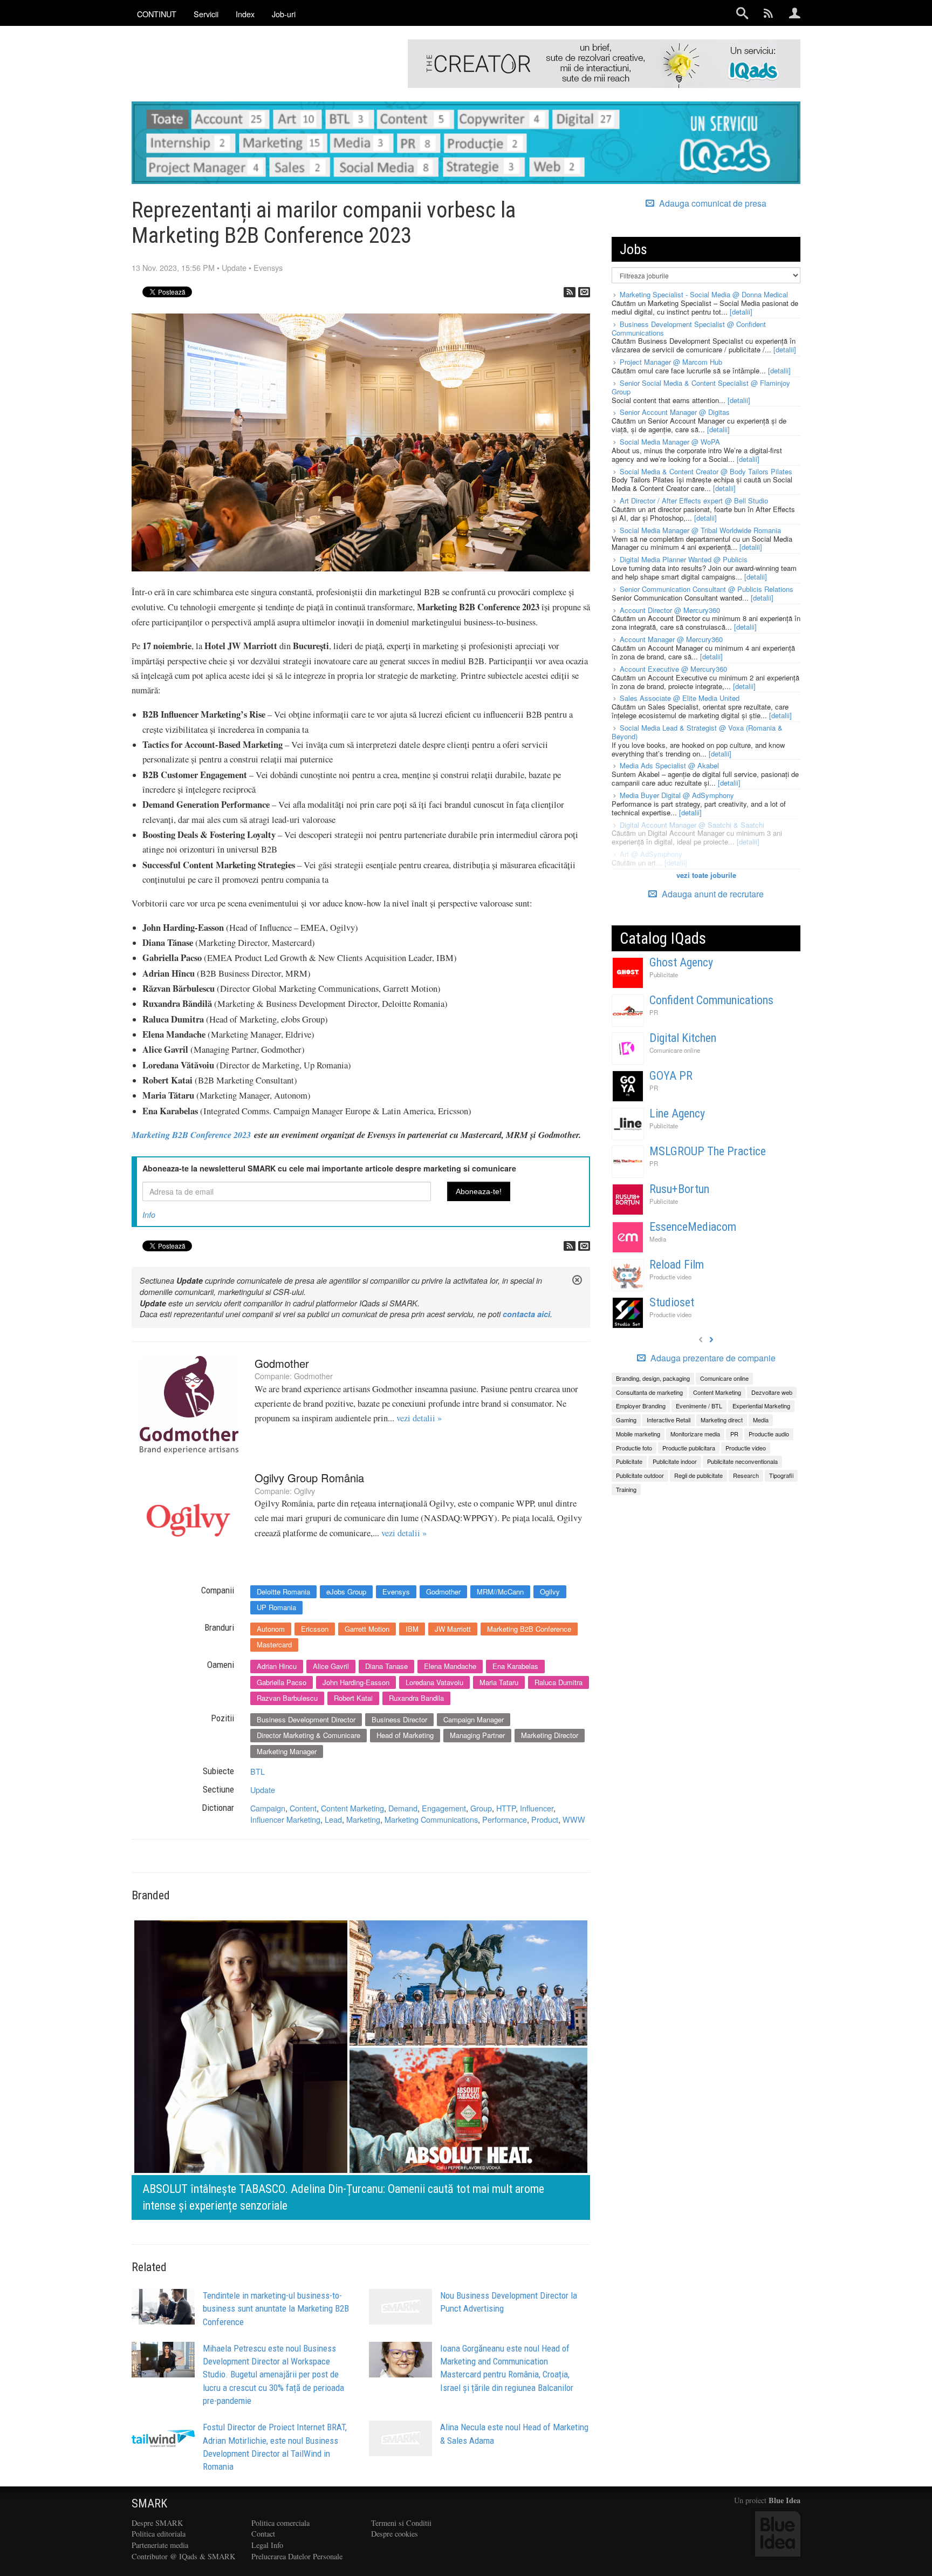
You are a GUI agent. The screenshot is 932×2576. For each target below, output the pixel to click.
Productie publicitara (689, 1448)
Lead (333, 1819)
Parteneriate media (160, 2545)
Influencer (537, 1808)
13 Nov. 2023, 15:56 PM (173, 267)
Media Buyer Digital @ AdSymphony (677, 795)
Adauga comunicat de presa (712, 203)
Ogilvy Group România (309, 1478)
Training (626, 1489)
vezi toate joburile (706, 875)
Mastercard (274, 1644)
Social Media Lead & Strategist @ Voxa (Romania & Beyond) (697, 732)
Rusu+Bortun (679, 1189)
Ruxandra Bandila (416, 1698)
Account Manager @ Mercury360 (671, 639)
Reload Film (677, 1265)
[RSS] (570, 292)
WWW (574, 1819)
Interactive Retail (669, 1420)
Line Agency (677, 1113)
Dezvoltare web (772, 1392)
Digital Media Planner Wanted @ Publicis (684, 559)
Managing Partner (477, 1735)
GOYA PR (671, 1076)
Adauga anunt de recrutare (712, 894)
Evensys (268, 267)
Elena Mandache (450, 1666)
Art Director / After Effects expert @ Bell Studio (694, 500)
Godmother (282, 1363)
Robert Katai (353, 1698)
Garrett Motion (367, 1629)
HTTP (506, 1808)
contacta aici (526, 1314)
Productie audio (769, 1434)
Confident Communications (711, 1000)
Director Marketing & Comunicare (309, 1735)
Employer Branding (641, 1406)
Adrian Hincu (277, 1666)
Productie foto (634, 1448)
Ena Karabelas (515, 1666)
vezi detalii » (419, 1418)
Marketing (363, 1819)
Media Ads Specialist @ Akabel (669, 765)
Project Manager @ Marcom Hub (671, 362)
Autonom (271, 1629)
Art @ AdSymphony (651, 854)
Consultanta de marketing (649, 1392)
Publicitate (664, 974)
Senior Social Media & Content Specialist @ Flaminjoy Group (701, 387)
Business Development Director (306, 1719)
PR (654, 1012)
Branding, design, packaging (653, 1378)
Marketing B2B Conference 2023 (191, 1134)
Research (746, 1475)
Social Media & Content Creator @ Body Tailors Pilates (706, 471)
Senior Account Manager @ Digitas (675, 412)
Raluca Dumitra (558, 1682)
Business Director (399, 1719)
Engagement (444, 1808)
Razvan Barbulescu (287, 1698)
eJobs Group (346, 1592)
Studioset (672, 1302)
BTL (258, 1771)
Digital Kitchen (683, 1038)
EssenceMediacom (693, 1227)
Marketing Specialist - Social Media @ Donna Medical (704, 294)
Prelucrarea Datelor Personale (297, 2556)
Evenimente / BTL (699, 1406)
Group (481, 1808)
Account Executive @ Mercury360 (673, 669)
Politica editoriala (159, 2534)
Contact (263, 2534)
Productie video (670, 1277)
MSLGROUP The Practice (708, 1151)
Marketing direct (722, 1420)
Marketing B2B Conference (529, 1629)
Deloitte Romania (283, 1592)
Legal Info (267, 2545)
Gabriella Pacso (282, 1682)
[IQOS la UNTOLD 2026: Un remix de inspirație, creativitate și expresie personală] (556, 2067)
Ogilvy (304, 1491)
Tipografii (781, 1475)
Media (658, 1239)
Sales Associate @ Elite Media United (680, 698)
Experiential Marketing (761, 1406)
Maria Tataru (499, 1682)
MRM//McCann (500, 1592)
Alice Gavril (331, 1666)
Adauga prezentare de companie (712, 1358)
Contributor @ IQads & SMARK (183, 2556)
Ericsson (315, 1629)
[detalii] (741, 312)
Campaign (268, 1808)
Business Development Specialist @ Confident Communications (689, 328)
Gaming (626, 1420)
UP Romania (276, 1607)
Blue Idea (784, 2500)
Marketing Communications (431, 1819)
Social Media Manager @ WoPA (670, 442)
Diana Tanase (386, 1666)
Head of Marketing (405, 1735)
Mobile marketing (638, 1434)
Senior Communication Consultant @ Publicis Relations (707, 589)
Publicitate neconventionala (742, 1461)
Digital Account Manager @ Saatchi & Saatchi (692, 825)
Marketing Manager (287, 1751)
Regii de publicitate (698, 1475)
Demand (403, 1808)
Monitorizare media (695, 1434)
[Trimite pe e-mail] (584, 292)
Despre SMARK (157, 2523)
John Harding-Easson (356, 1682)
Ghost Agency (681, 962)
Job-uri (284, 14)
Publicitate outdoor (640, 1475)
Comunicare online (675, 1050)
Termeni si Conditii (401, 2523)
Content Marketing (352, 1808)
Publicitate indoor (675, 1461)
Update (234, 267)
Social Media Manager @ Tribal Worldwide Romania (700, 530)
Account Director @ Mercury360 (670, 610)
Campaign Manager (474, 1719)
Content (303, 1808)
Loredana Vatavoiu (434, 1682)
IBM (412, 1629)
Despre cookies (395, 2534)
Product (545, 1819)
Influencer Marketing (285, 1819)
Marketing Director (550, 1735)
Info (149, 1215)
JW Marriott (453, 1629)
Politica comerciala (280, 2523)
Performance (505, 1819)
